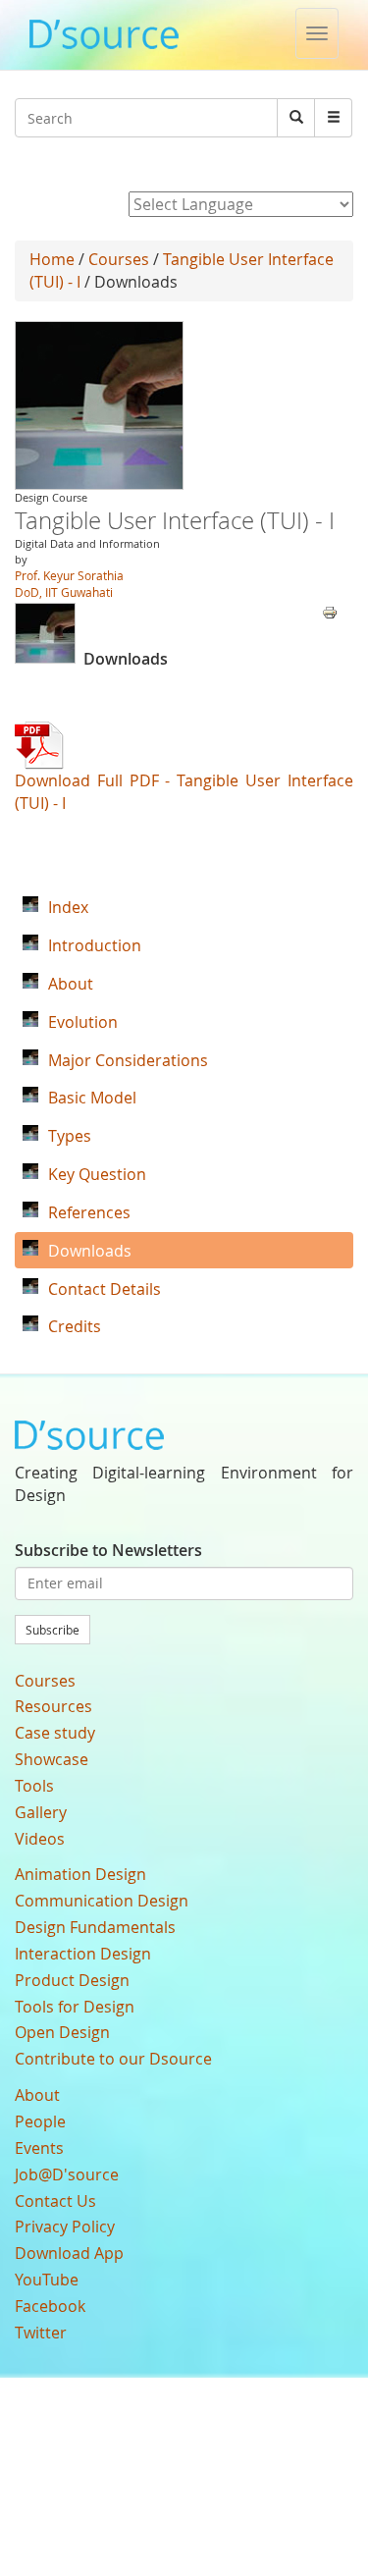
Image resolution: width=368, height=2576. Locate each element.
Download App (69, 2253)
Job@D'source (67, 2174)
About (37, 2095)
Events (39, 2148)
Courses (119, 259)
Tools (34, 1786)
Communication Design (102, 1901)
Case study (55, 1733)
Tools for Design (75, 2007)
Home (52, 259)
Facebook (50, 2306)
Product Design (72, 1980)
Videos (40, 1839)
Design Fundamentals (95, 1927)
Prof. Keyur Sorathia (69, 575)
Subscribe (53, 1630)
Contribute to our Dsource (113, 2059)
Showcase (52, 1759)
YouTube (47, 2280)
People (40, 2121)
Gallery (41, 1812)
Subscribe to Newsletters (108, 1550)
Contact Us (55, 2201)
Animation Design (80, 1874)
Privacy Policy (65, 2227)
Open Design (62, 2032)
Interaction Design (83, 1954)
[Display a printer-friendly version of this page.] (330, 611)
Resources (53, 1706)
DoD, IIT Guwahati (64, 592)
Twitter (41, 2333)
